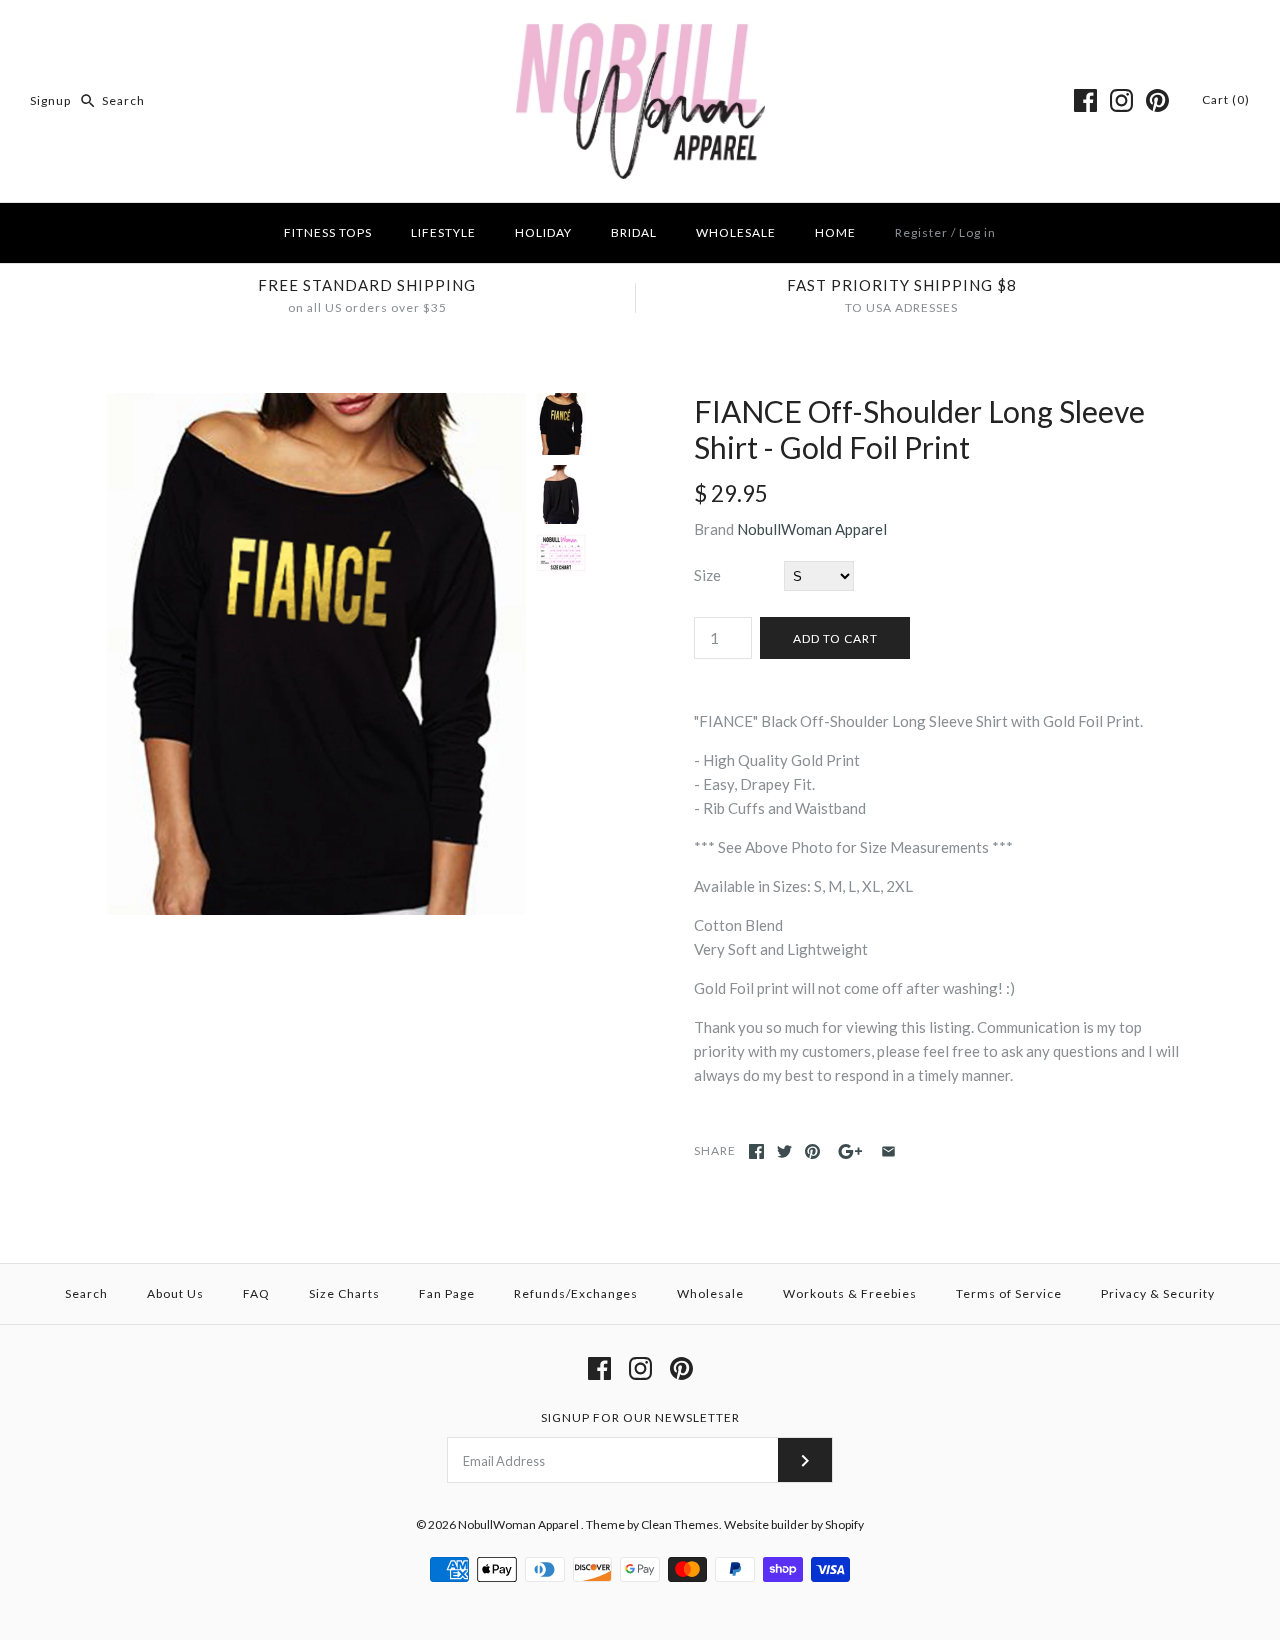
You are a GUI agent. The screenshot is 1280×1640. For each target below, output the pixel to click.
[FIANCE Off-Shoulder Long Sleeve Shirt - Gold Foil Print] (313, 405)
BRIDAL (634, 232)
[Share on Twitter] (784, 1151)
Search (86, 1293)
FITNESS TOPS (328, 232)
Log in (977, 232)
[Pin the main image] (812, 1151)
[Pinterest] (1157, 100)
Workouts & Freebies (850, 1293)
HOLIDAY (543, 232)
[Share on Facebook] (756, 1151)
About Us (175, 1293)
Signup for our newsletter (640, 1417)
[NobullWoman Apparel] (640, 32)
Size (707, 575)
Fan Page (447, 1293)
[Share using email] (888, 1151)
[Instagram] (1121, 100)
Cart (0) (1226, 99)
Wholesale (710, 1293)
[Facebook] (1085, 100)
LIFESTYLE (443, 232)
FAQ (256, 1293)
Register (921, 232)
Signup (50, 100)
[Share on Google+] (850, 1151)
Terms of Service (1009, 1293)
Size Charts (344, 1293)
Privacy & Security (1158, 1293)
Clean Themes (680, 1524)
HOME (835, 232)
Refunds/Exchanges (576, 1293)
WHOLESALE (736, 232)
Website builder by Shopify (794, 1524)
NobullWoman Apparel (812, 529)
